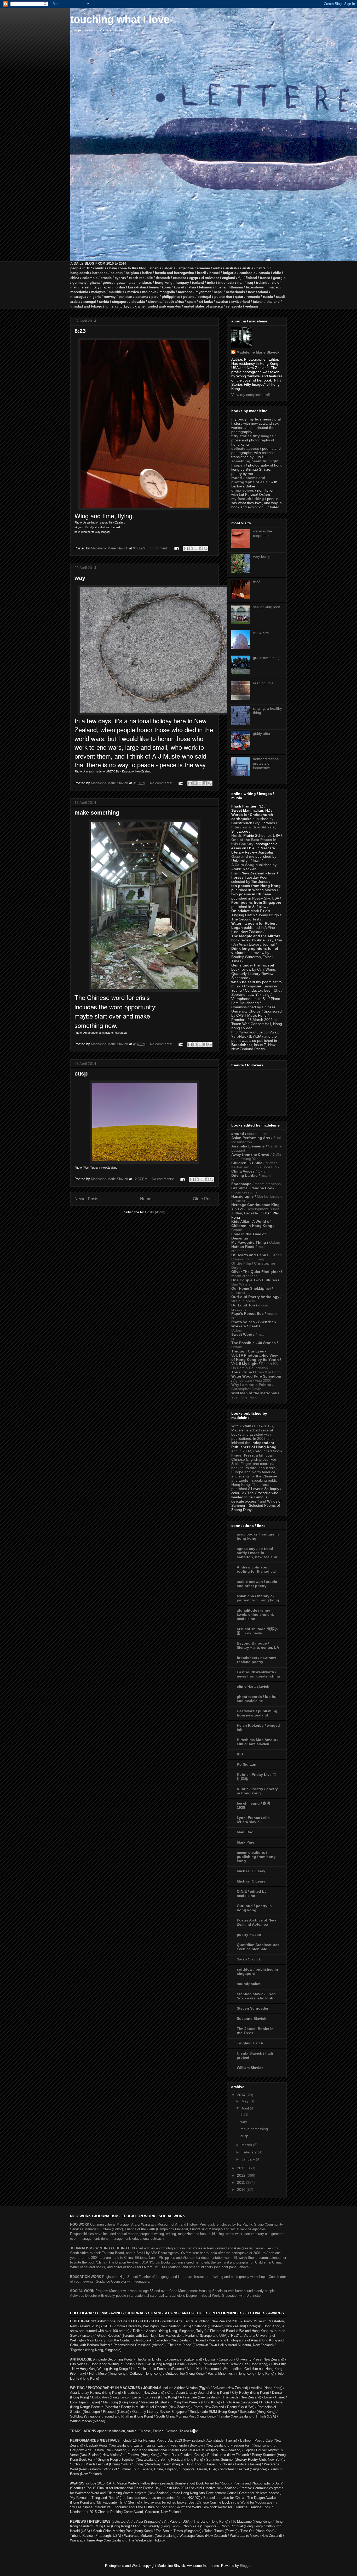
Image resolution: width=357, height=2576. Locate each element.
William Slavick (250, 2068)
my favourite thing (248, 499)
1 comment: (160, 548)
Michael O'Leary (251, 1871)
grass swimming (266, 658)
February (250, 2152)
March (247, 2145)
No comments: (162, 783)
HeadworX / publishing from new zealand (257, 1713)
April (246, 2108)
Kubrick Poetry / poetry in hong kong (257, 1791)
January (249, 2159)
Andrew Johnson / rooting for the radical (256, 1569)
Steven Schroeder (253, 2008)
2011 (241, 2182)
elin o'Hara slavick (253, 1686)
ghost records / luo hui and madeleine (257, 1699)
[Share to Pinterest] (206, 548)
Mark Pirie (246, 1842)
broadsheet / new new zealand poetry (256, 1660)
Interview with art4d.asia (253, 827)
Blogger (246, 2566)
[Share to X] (196, 548)
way (80, 578)
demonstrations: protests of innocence (266, 763)
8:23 (80, 331)
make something (97, 813)
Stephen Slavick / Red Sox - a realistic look (256, 1996)
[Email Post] (176, 548)
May (246, 2101)
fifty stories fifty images (252, 436)
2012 (242, 2175)
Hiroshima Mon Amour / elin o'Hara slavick (258, 1742)
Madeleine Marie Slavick (258, 352)
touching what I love (120, 19)
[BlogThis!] (191, 548)
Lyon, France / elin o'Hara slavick (253, 1820)
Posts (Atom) (155, 1212)
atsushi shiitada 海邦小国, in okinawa (257, 1631)
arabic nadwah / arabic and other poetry (257, 1584)
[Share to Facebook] (201, 548)
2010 (242, 2190)
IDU (240, 1754)
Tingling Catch (250, 2043)
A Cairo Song (243, 865)
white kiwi (261, 632)
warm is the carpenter (263, 533)
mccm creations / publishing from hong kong (256, 1857)
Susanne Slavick (252, 2018)
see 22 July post (266, 607)
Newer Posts (86, 1199)
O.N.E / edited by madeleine (252, 1893)
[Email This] (186, 548)
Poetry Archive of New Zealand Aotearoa (256, 1922)
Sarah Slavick (249, 1959)
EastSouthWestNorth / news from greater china (258, 1674)
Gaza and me (243, 856)
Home (146, 1199)
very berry (261, 556)
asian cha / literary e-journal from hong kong (258, 1598)
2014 (242, 2095)
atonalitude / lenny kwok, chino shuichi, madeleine (255, 1614)
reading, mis (263, 683)
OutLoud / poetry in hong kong (254, 1908)
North (236, 835)
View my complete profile (252, 395)
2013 (242, 2168)
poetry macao (249, 1935)
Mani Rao (245, 1832)
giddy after (262, 733)
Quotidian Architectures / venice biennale (258, 1947)
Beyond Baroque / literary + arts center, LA (258, 1645)
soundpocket (249, 1984)
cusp (81, 1074)
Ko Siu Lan (247, 1764)
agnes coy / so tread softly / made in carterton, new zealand (257, 1553)
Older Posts (204, 1199)
